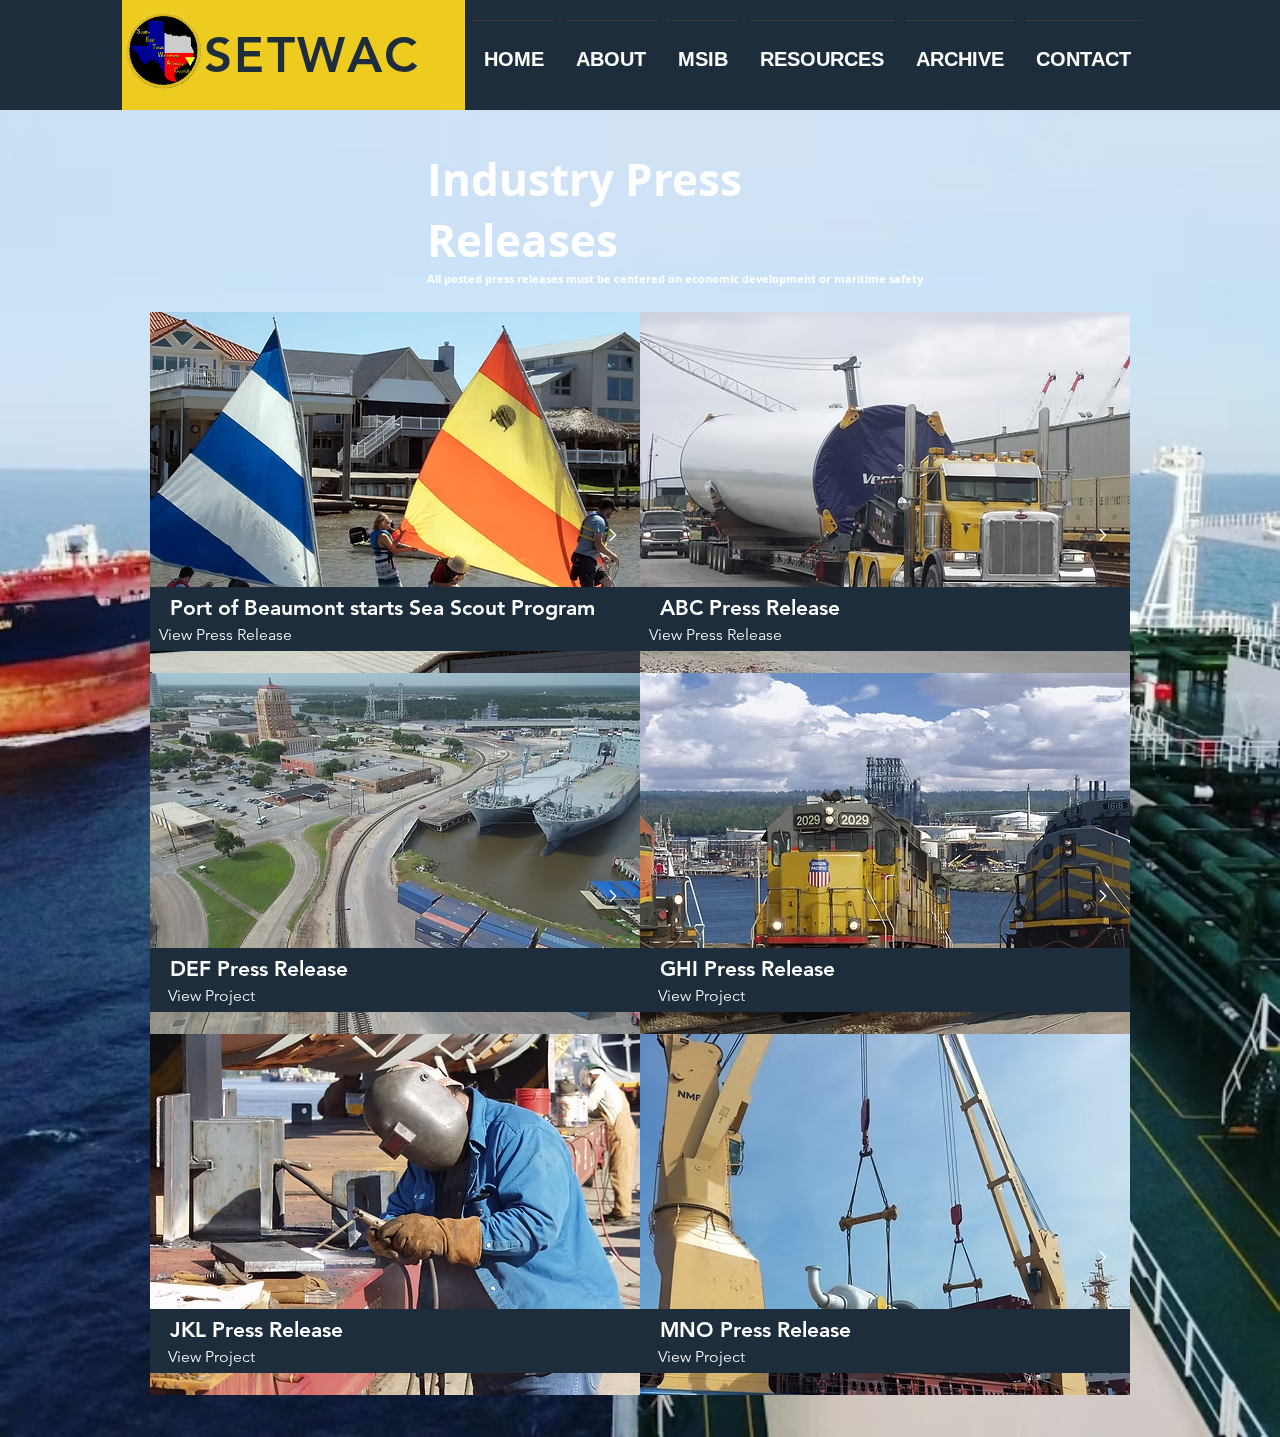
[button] (225, 996)
